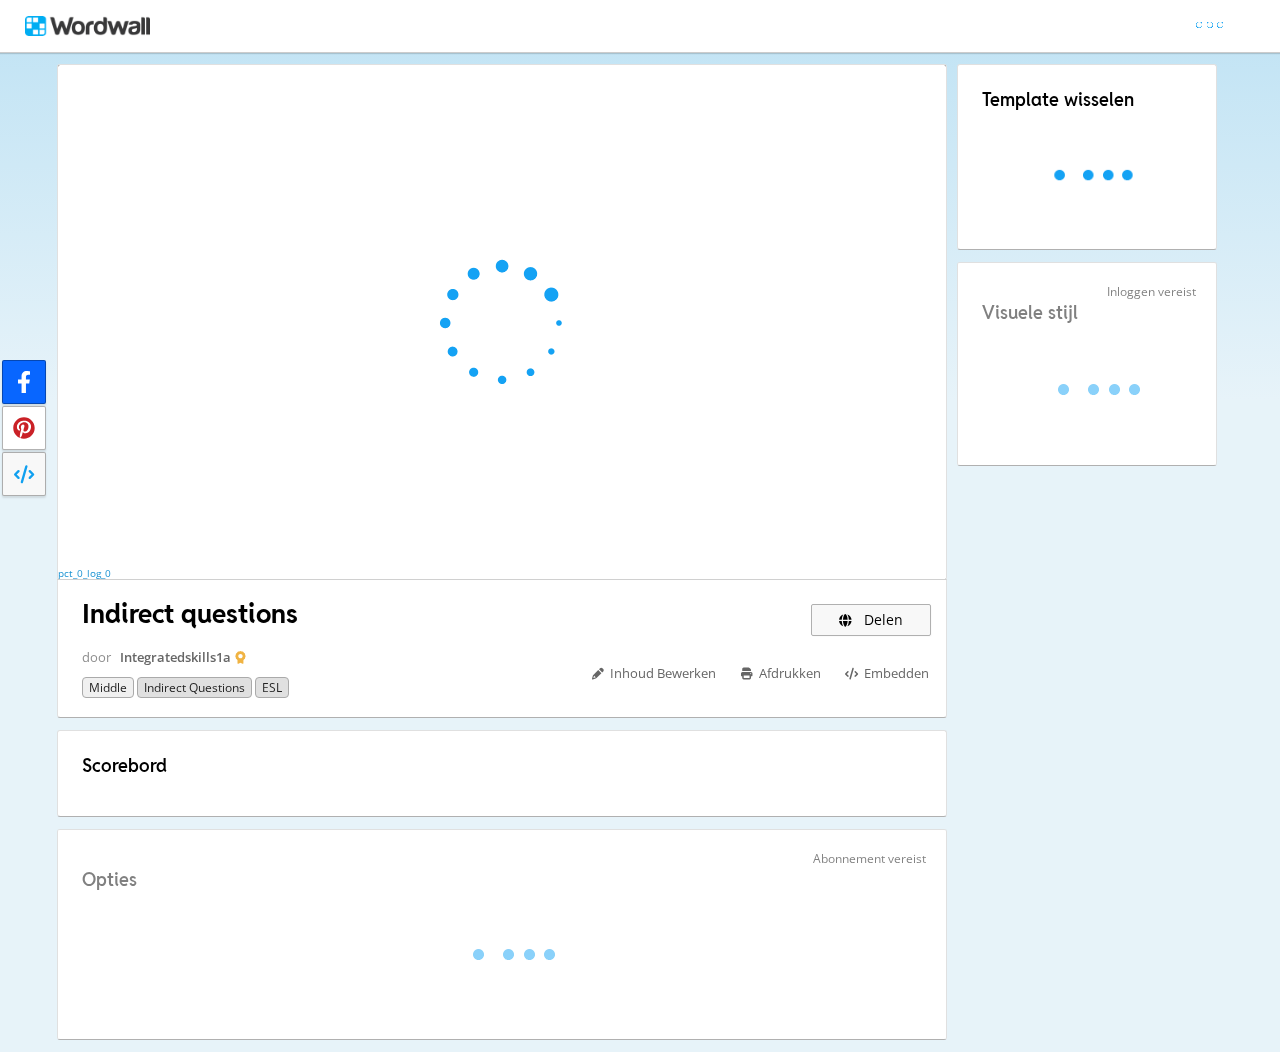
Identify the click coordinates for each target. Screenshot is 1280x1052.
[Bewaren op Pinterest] (24, 428)
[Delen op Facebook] (24, 382)
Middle (108, 687)
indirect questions (194, 687)
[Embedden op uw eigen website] (24, 474)
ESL (272, 687)
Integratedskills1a (175, 657)
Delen (881, 619)
